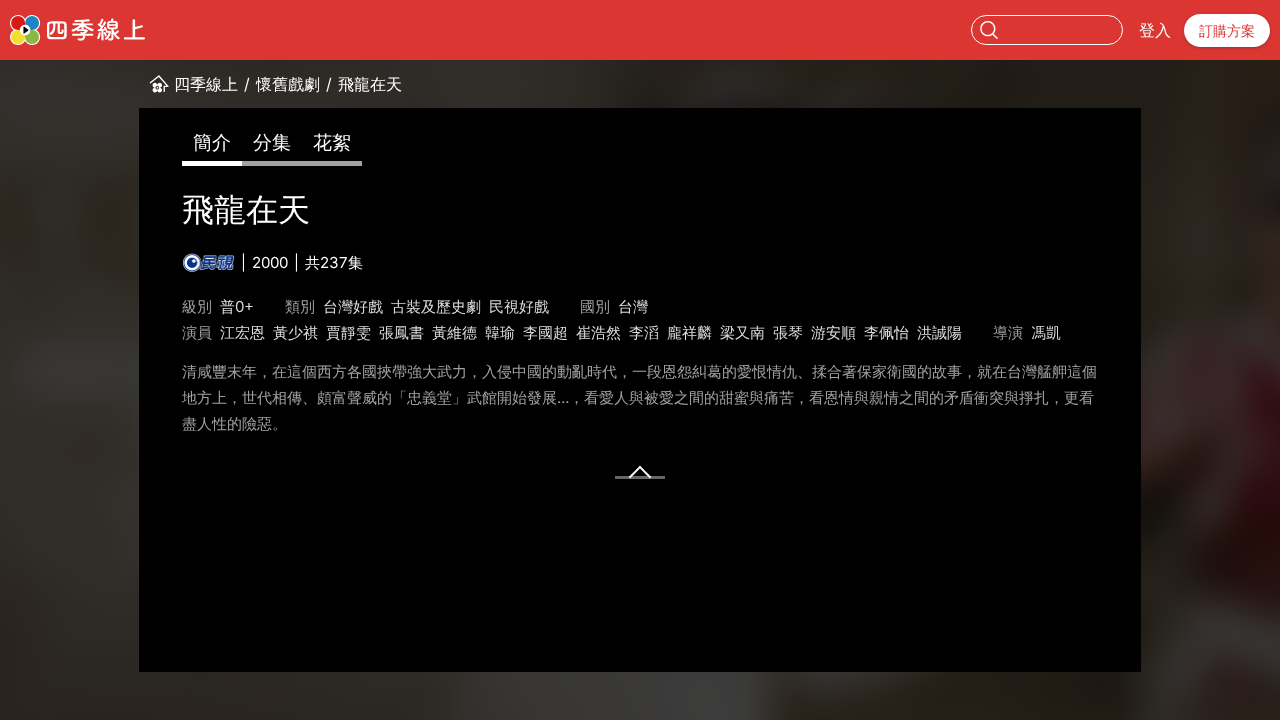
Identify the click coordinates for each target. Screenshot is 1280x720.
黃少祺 (295, 332)
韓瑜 (500, 332)
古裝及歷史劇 (436, 306)
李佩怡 (886, 332)
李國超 (545, 332)
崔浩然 (598, 332)
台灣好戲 (353, 306)
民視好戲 (519, 306)
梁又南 (742, 332)
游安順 (833, 332)
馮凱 (1046, 332)
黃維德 (454, 332)
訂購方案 (1227, 30)
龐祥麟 (689, 332)
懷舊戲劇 (288, 84)
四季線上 (206, 84)
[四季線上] (77, 30)
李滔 (644, 332)
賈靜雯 (348, 332)
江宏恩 (242, 332)
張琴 (788, 332)
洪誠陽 (939, 332)
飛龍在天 (370, 84)
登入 (1155, 30)
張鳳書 (401, 332)
